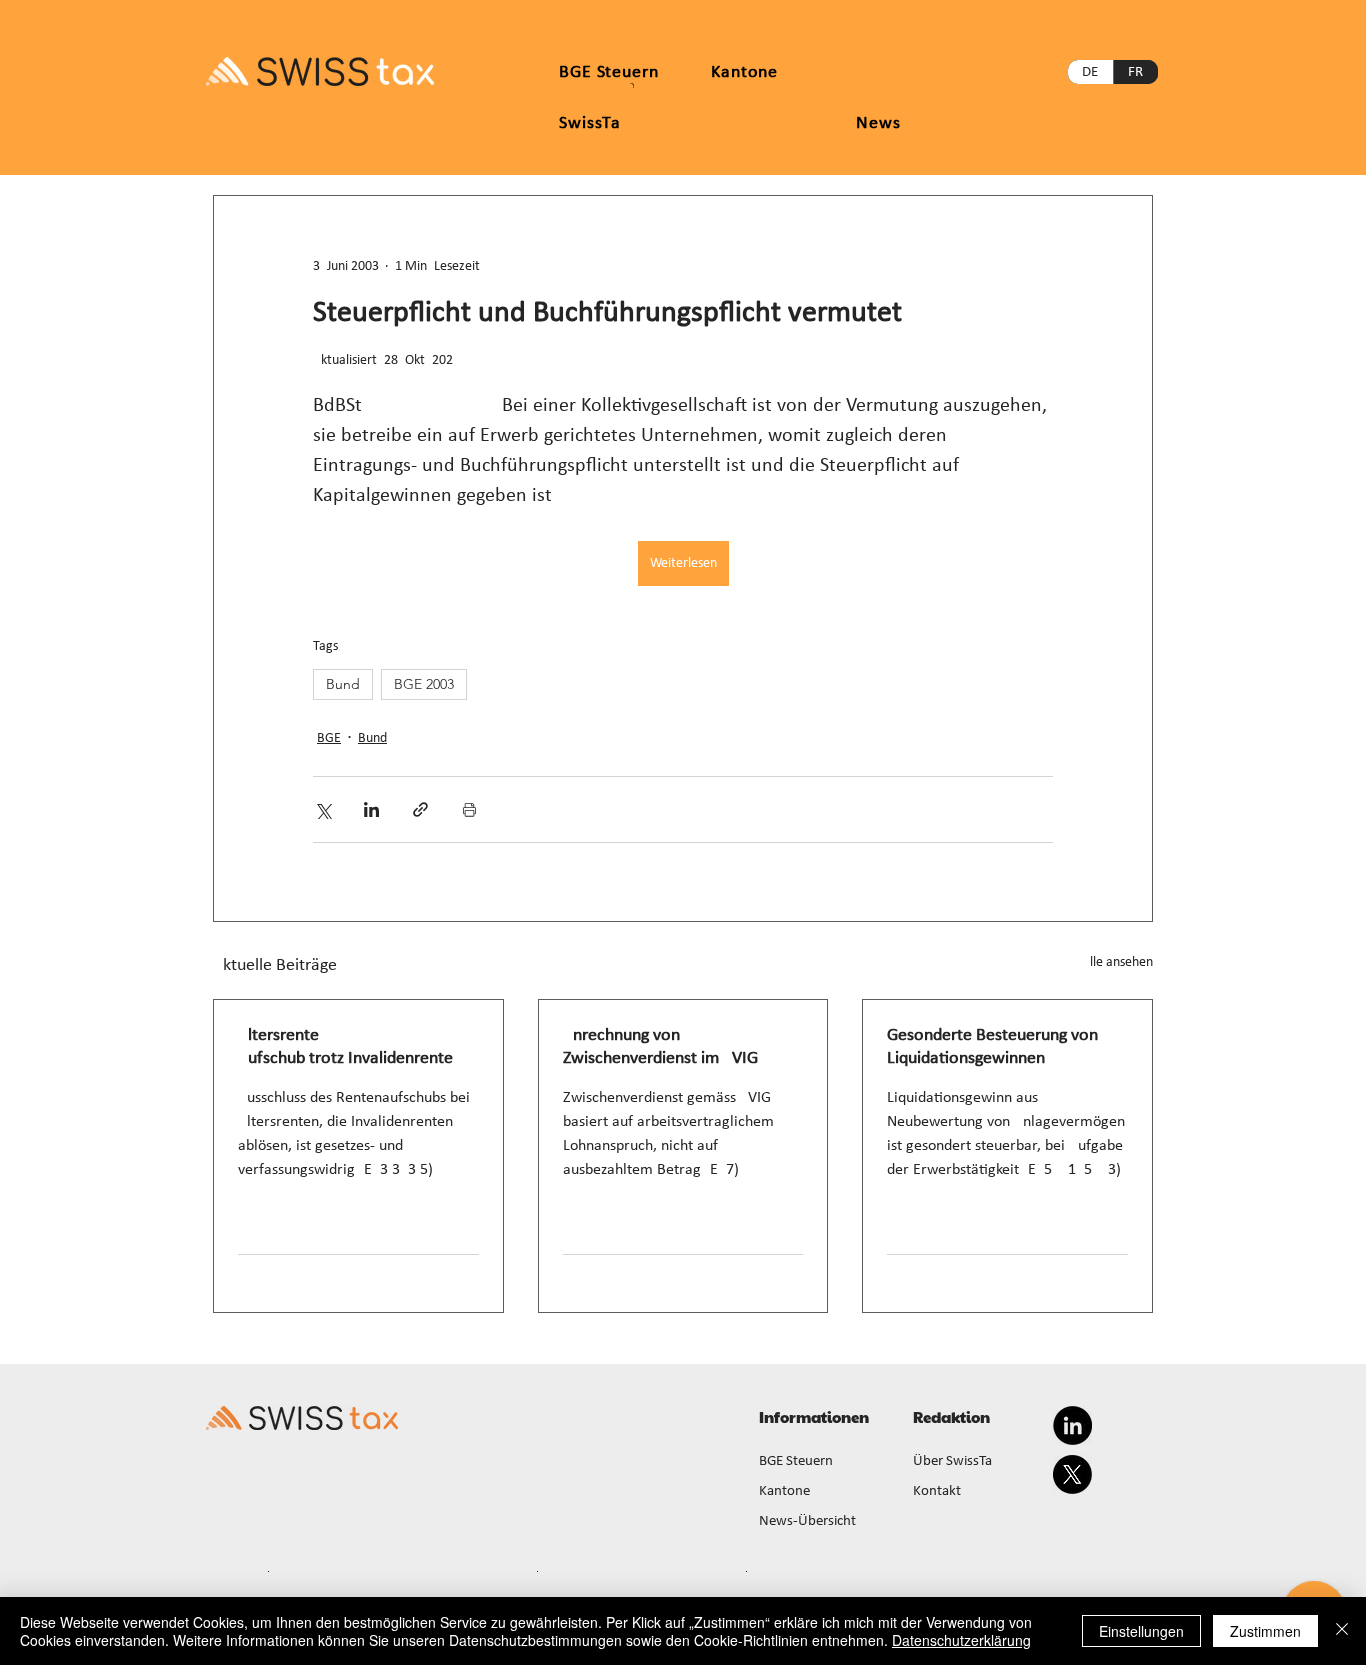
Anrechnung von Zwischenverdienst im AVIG (660, 1047)
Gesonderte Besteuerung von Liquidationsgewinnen (992, 1047)
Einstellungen (1141, 1631)
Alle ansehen (1117, 962)
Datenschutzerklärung (961, 1640)
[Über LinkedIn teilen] (371, 809)
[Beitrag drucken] (469, 809)
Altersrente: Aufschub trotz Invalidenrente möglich (345, 1048)
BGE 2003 (424, 684)
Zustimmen (1265, 1631)
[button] (744, 72)
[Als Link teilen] (420, 809)
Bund (343, 684)
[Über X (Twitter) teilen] (322, 809)
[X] (1072, 1474)
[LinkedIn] (1072, 1425)
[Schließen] (1342, 1631)
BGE (329, 738)
